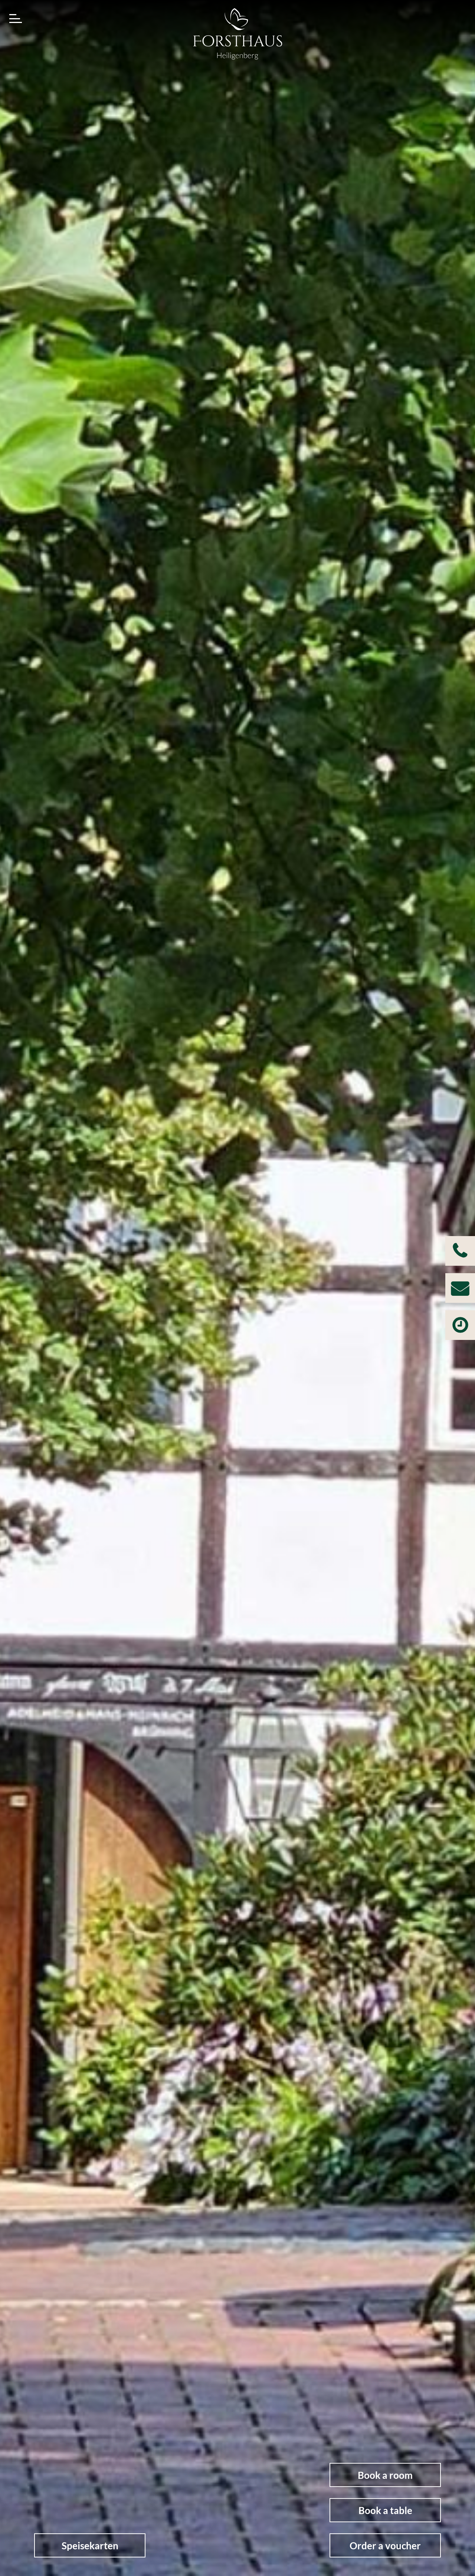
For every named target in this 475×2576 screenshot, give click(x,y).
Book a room (385, 2475)
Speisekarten (90, 2546)
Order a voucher (385, 2546)
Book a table (385, 2510)
